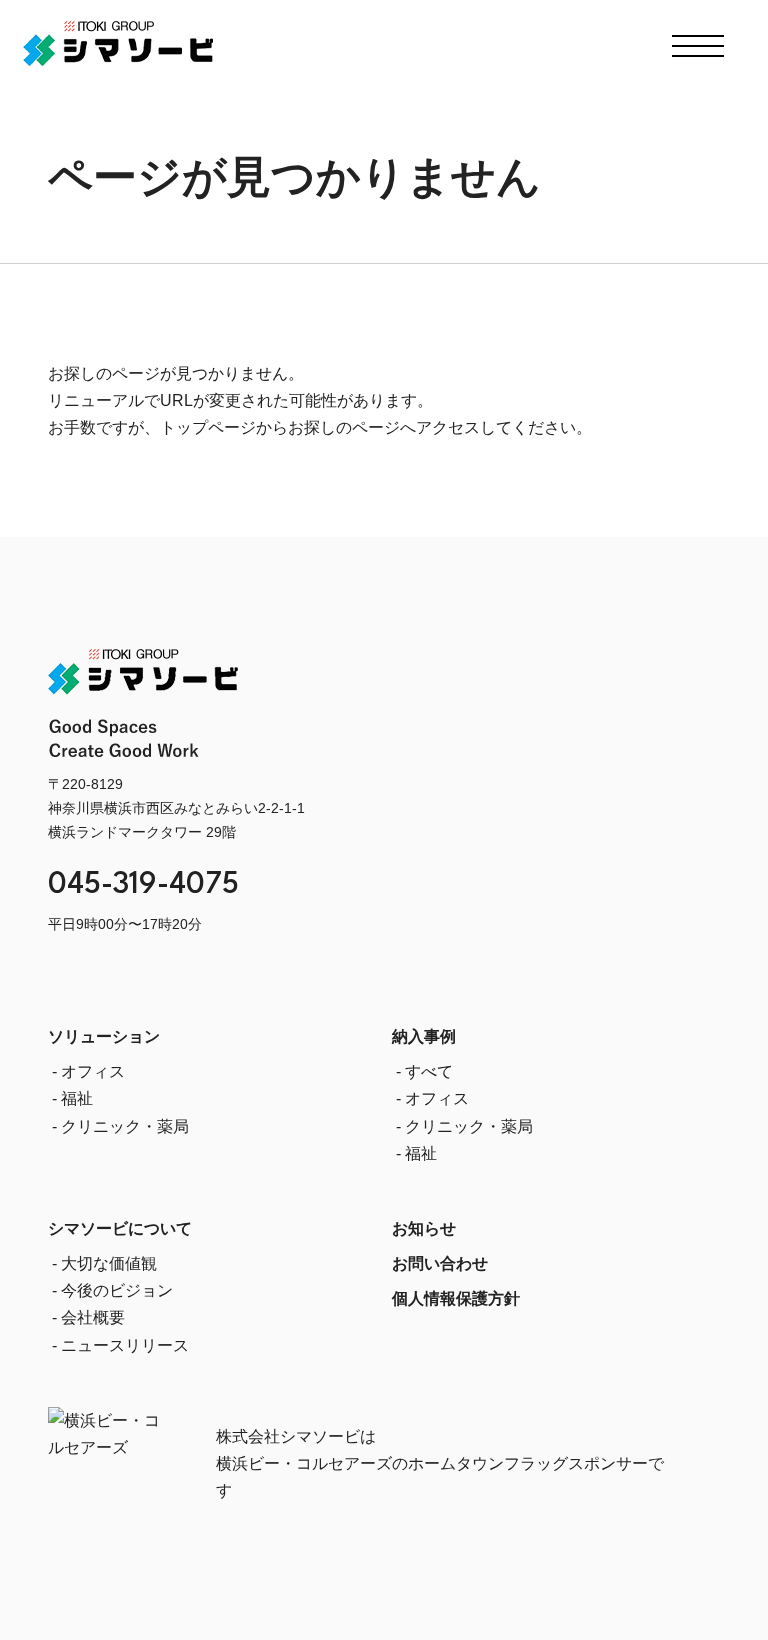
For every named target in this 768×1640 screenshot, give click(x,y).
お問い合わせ (440, 1263)
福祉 (77, 1098)
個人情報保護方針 (456, 1298)
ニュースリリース (125, 1345)
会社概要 (93, 1317)
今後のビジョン (117, 1290)
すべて (429, 1071)
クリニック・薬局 (125, 1126)
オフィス (93, 1071)
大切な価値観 (109, 1263)
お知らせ (424, 1228)
